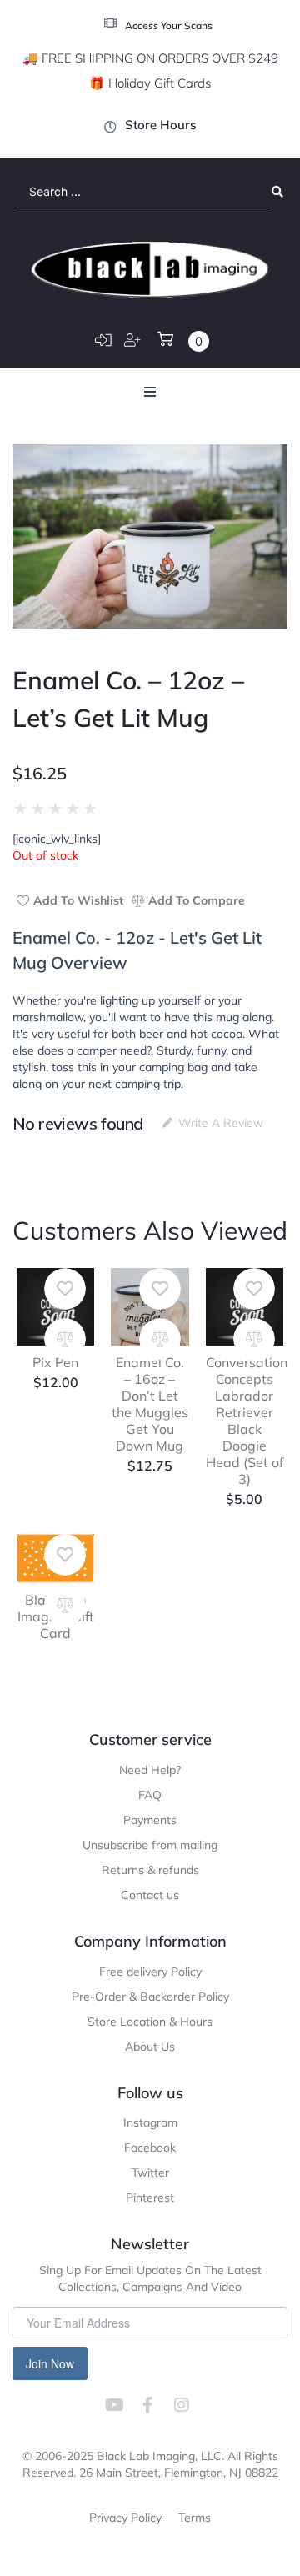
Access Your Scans (169, 25)
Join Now (50, 2363)
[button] (150, 392)
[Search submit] (277, 192)
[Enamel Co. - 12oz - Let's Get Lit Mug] (150, 536)
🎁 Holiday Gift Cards (150, 83)
